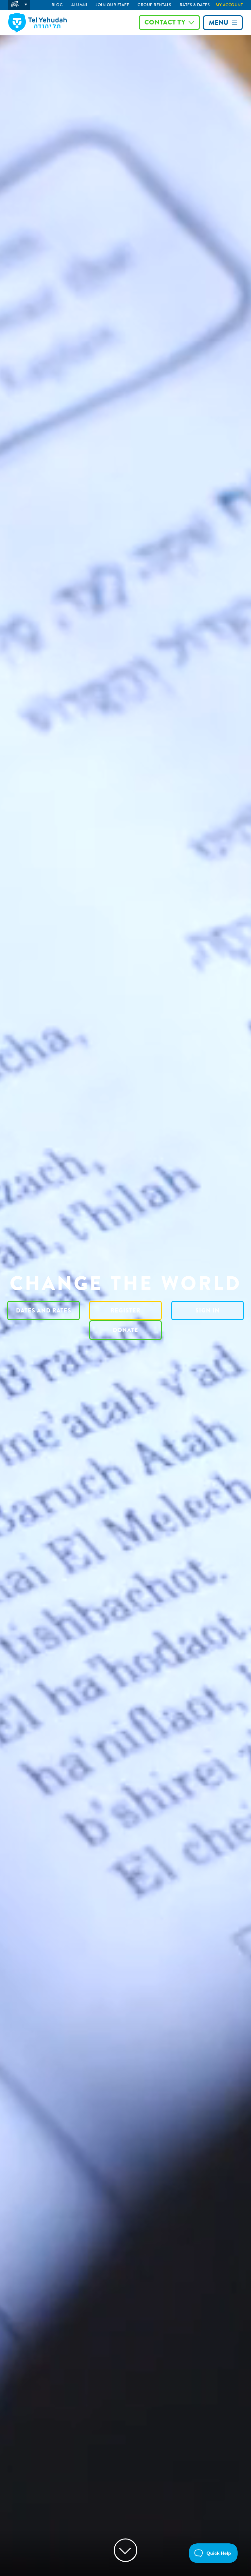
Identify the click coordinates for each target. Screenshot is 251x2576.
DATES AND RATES (44, 1311)
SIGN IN (208, 1311)
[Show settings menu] (243, 2569)
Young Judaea (19, 5)
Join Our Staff (112, 5)
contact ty (165, 22)
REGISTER (125, 1311)
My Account (229, 5)
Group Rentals (154, 5)
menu (218, 23)
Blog (57, 5)
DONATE (125, 1330)
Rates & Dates (195, 5)
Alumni (79, 5)
